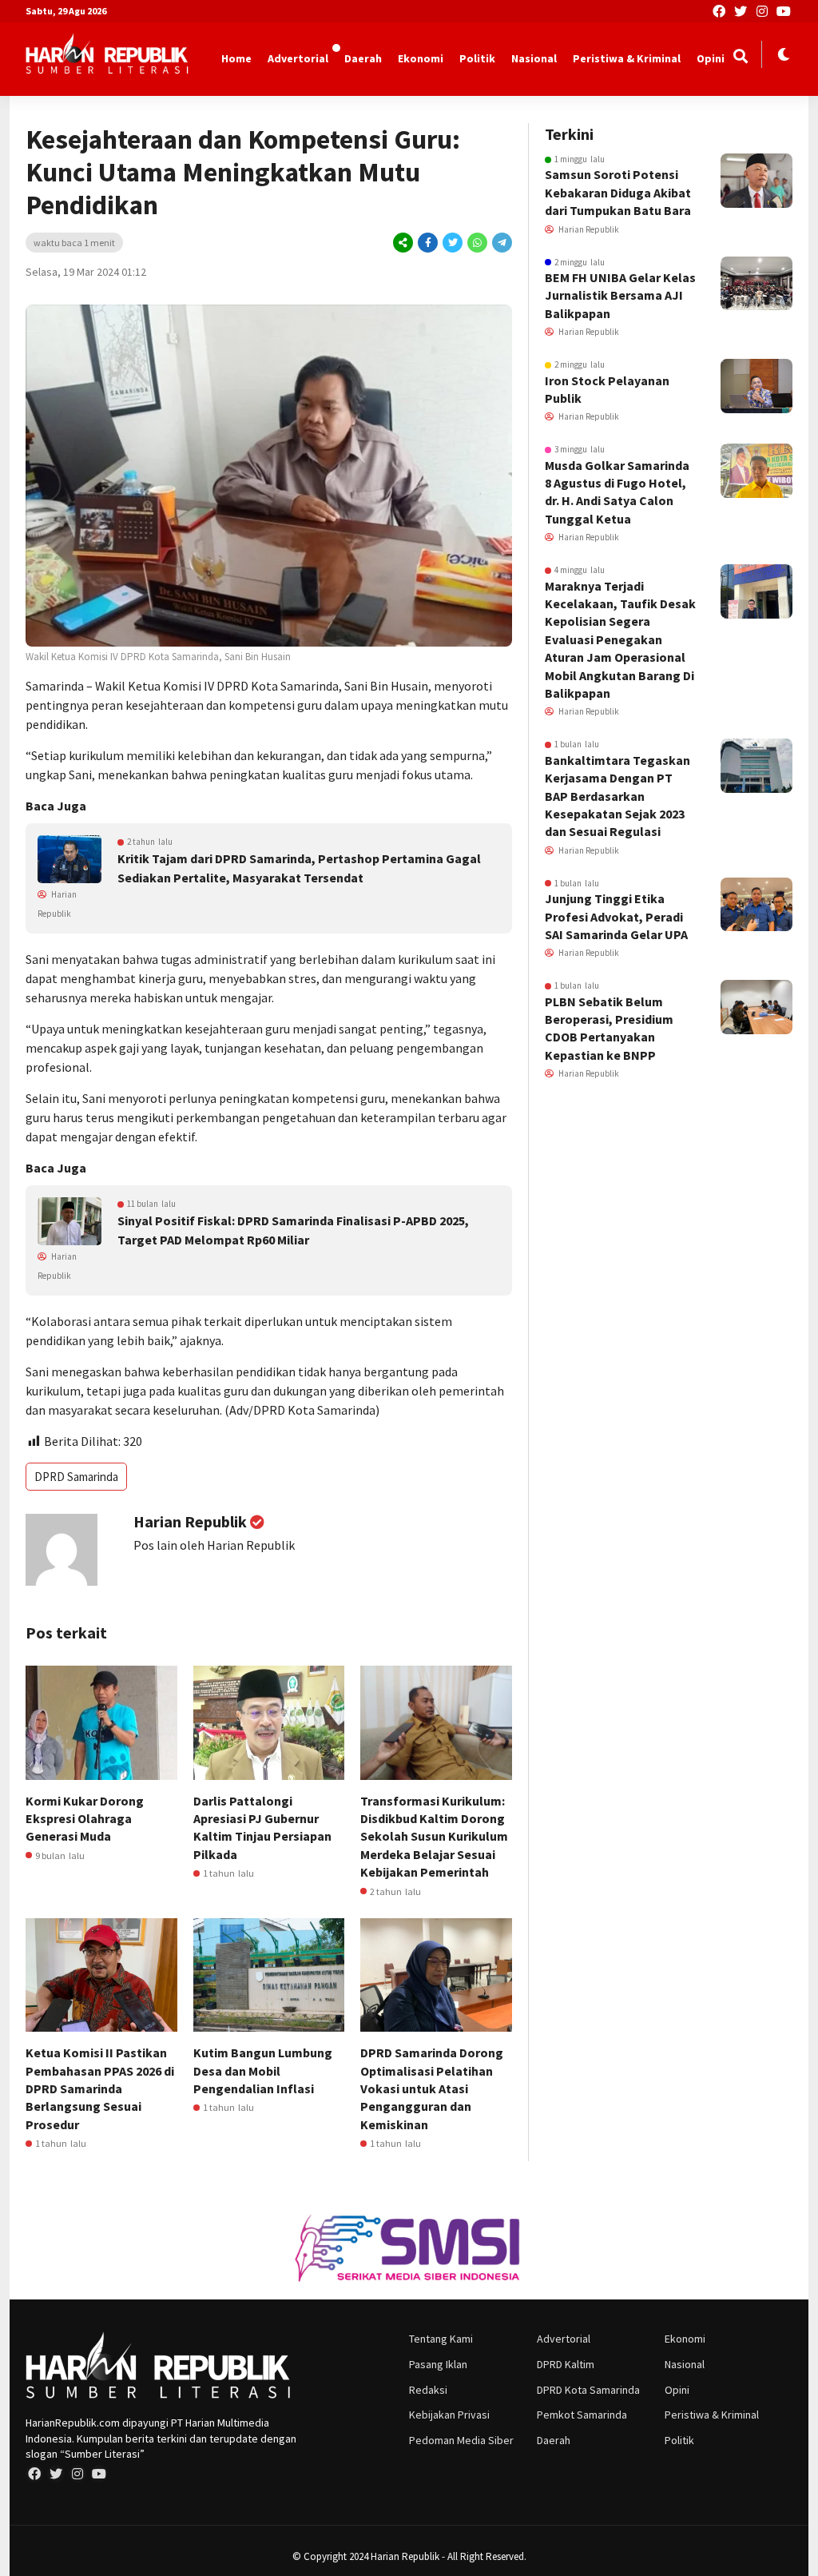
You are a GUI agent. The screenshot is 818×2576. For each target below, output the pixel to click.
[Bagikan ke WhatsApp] (477, 243)
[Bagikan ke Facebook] (428, 243)
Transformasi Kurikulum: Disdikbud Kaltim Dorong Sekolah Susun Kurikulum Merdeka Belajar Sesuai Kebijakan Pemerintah (434, 1837)
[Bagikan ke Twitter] (453, 243)
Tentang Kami (441, 2339)
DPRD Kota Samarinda (588, 2390)
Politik (477, 58)
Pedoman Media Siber (461, 2440)
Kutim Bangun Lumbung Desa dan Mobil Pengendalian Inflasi (263, 2070)
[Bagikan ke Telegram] (501, 243)
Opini (711, 58)
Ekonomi (421, 58)
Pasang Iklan (438, 2364)
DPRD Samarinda (76, 1477)
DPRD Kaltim (566, 2364)
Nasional (534, 58)
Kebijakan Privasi (449, 2415)
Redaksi (428, 2390)
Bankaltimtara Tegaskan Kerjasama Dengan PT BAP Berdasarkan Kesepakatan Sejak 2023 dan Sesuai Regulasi (617, 796)
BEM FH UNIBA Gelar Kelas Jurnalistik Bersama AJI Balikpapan (620, 295)
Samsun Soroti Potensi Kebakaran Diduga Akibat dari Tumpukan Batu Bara (618, 192)
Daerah (363, 58)
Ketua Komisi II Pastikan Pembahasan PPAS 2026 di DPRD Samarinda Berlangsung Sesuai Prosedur (100, 2088)
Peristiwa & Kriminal (627, 58)
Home (236, 58)
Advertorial (298, 58)
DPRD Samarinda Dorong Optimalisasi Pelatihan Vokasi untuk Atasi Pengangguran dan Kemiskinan (432, 2088)
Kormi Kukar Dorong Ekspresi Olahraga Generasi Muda (85, 1819)
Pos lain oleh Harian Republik (214, 1545)
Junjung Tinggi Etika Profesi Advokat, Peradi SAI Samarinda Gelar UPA (616, 916)
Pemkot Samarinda (582, 2415)
